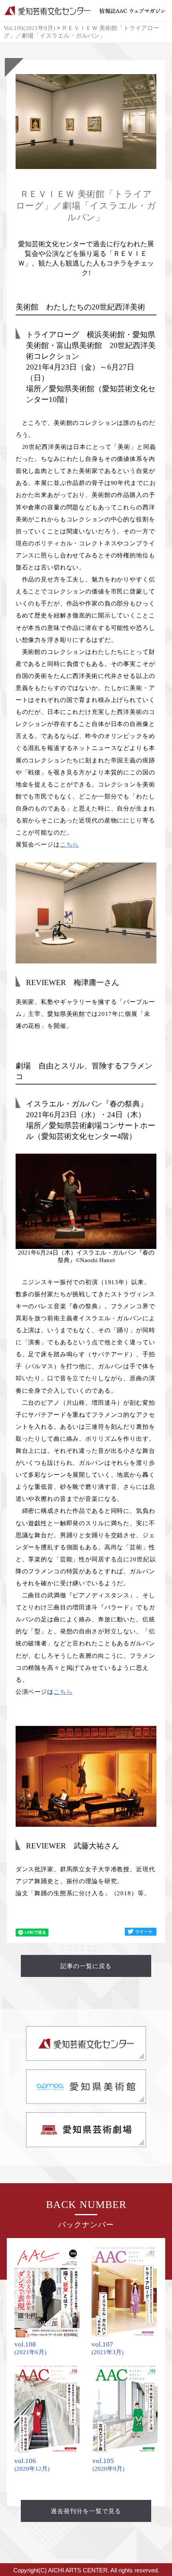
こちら (70, 845)
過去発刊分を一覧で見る (86, 2511)
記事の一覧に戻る (86, 1966)
